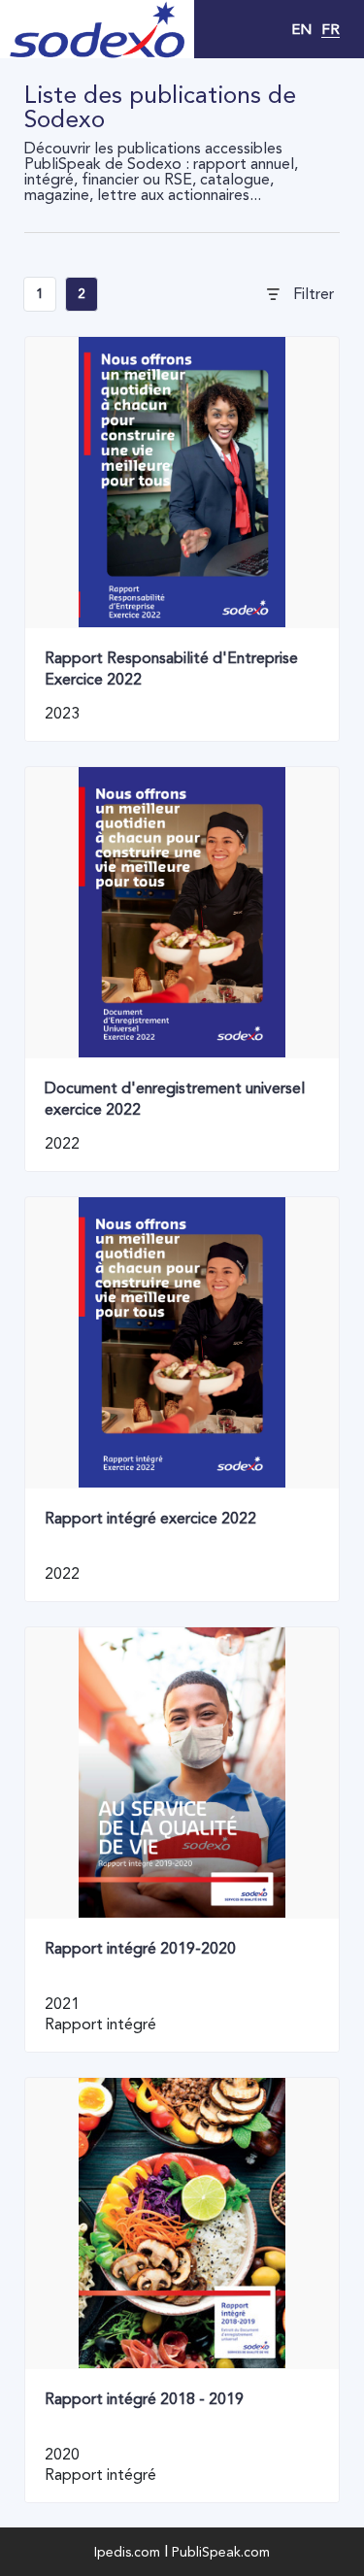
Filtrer (314, 294)
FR (331, 29)
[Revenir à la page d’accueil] (97, 29)
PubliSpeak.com (221, 2552)
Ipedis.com (127, 2552)
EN (301, 29)
